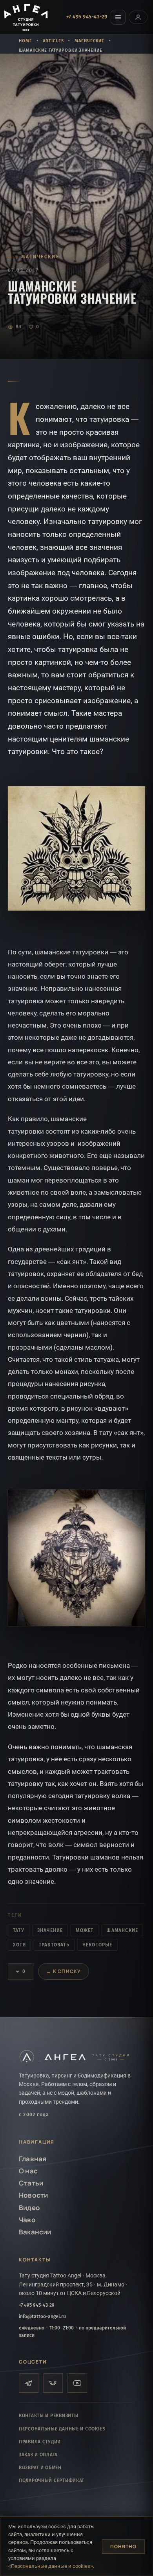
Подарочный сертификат (52, 2481)
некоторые (97, 1945)
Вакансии (35, 2232)
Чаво (27, 2220)
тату (19, 1930)
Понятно (123, 2546)
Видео (29, 2208)
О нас (28, 2171)
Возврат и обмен (40, 2468)
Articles (53, 41)
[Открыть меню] (118, 17)
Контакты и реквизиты (48, 2416)
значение (50, 1930)
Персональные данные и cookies (62, 2429)
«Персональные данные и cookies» (51, 2566)
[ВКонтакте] (53, 2383)
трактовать (54, 1945)
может (85, 1930)
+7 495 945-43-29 (87, 17)
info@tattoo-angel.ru (42, 2317)
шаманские (122, 1930)
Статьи (31, 2183)
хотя (19, 1945)
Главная (33, 2159)
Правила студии (40, 2442)
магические (89, 41)
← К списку (64, 1971)
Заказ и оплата (38, 2455)
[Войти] (138, 17)
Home (25, 41)
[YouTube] (77, 2383)
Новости (33, 2195)
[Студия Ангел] (27, 17)
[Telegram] (29, 2383)
